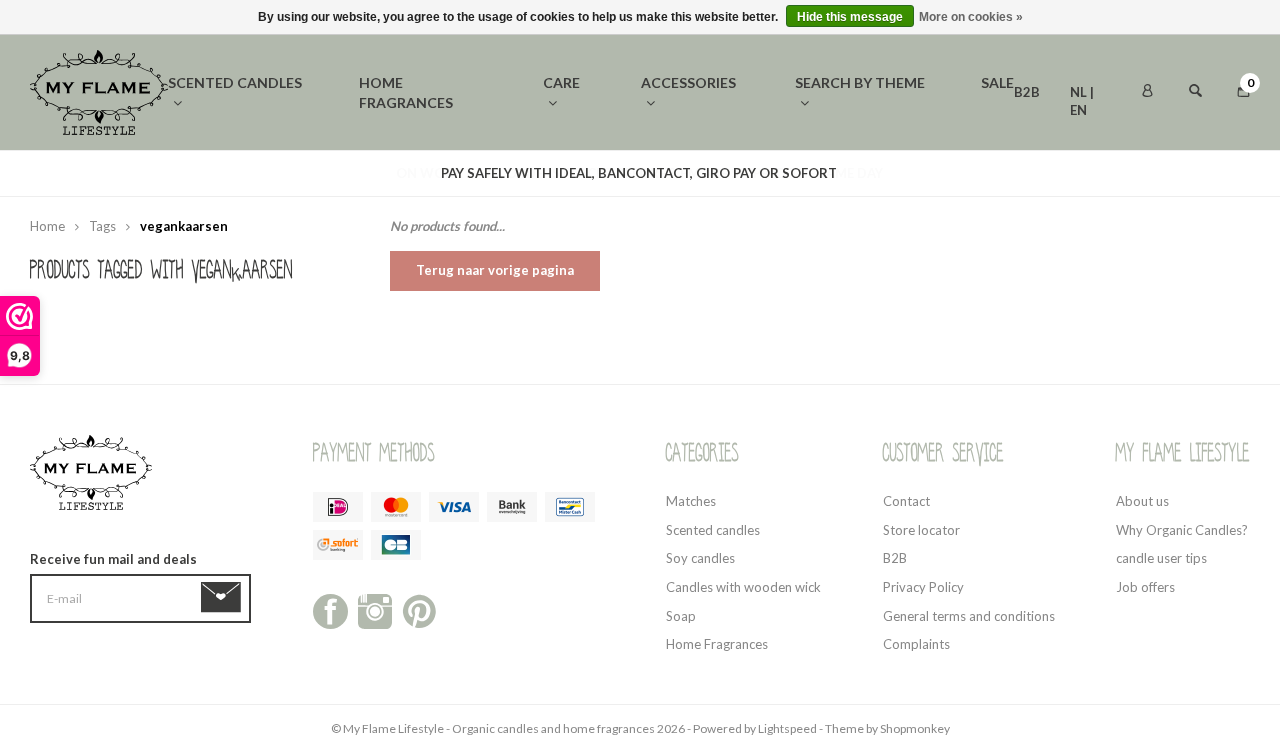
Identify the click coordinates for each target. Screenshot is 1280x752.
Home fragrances (406, 92)
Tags (102, 226)
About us (1142, 501)
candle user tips (1161, 558)
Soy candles (700, 558)
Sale (997, 82)
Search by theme (860, 82)
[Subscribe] (224, 598)
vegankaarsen (184, 226)
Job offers (1145, 587)
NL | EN (1082, 93)
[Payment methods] (338, 507)
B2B (1027, 92)
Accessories (688, 82)
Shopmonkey (915, 728)
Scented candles (235, 82)
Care (561, 82)
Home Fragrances (717, 644)
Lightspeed (787, 728)
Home (47, 226)
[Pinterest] (419, 610)
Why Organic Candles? (1182, 530)
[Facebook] (330, 610)
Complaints (916, 644)
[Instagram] (375, 610)
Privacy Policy (923, 587)
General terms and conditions (969, 616)
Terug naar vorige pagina (495, 270)
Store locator (921, 530)
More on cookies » (971, 17)
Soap (681, 616)
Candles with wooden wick (743, 587)
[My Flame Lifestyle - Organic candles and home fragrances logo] (99, 91)
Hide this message (850, 17)
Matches (691, 501)
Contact (906, 501)
